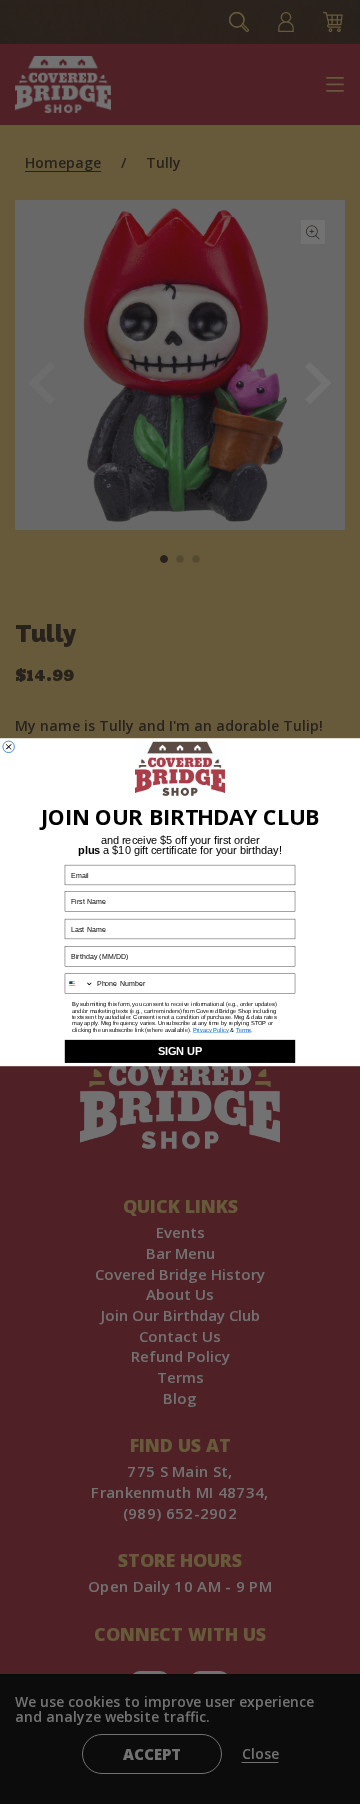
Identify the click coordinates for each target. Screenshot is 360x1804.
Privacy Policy (211, 1030)
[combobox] (79, 983)
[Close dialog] (9, 747)
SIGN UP (180, 1051)
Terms (243, 1030)
